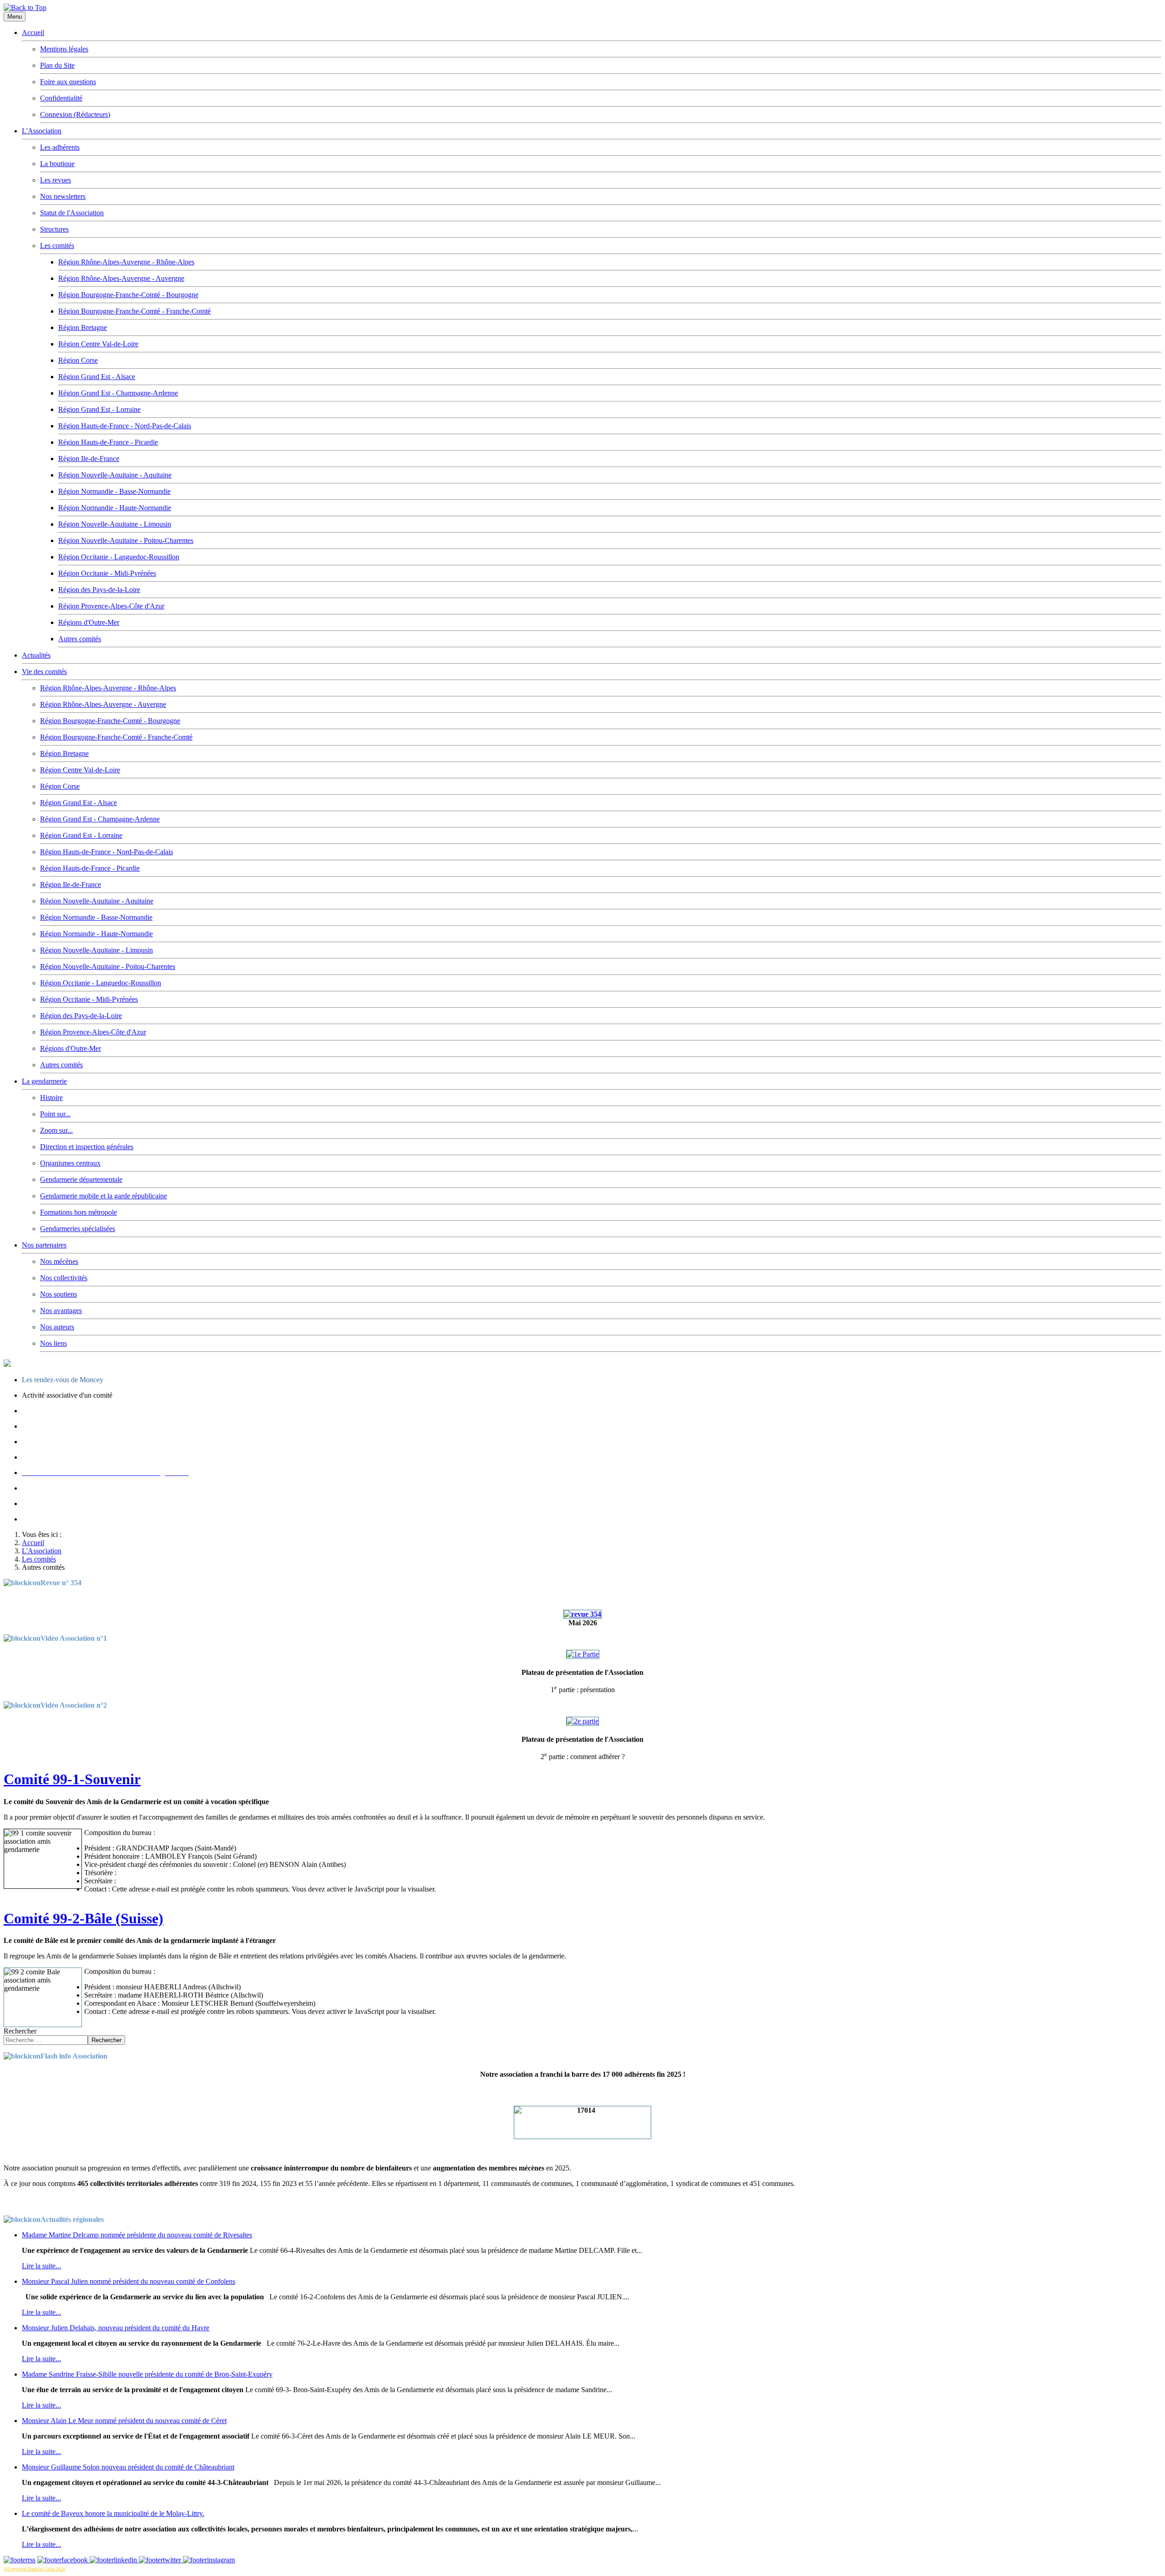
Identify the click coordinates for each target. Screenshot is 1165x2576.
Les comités (57, 246)
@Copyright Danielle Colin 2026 (34, 2569)
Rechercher (20, 2031)
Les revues (56, 180)
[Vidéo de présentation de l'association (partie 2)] (582, 1721)
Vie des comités (44, 672)
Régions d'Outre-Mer (89, 622)
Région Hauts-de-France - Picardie (108, 442)
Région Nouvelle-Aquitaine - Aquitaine (115, 475)
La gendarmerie (44, 1081)
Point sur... (55, 1114)
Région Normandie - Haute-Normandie (115, 508)
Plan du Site (57, 65)
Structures (54, 229)
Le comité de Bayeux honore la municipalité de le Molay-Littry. (113, 2513)
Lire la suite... (41, 2266)
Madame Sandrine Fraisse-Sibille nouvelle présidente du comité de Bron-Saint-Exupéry (147, 2374)
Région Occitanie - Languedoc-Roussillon (119, 557)
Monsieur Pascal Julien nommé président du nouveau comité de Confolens (129, 2281)
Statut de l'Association (72, 213)
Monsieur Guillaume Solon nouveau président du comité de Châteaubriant (128, 2467)
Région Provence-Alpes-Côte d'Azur (111, 606)
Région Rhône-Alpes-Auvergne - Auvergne (121, 278)
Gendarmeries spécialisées (78, 1229)
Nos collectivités (64, 1278)
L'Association (42, 131)
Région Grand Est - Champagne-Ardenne (118, 393)
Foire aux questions (68, 82)
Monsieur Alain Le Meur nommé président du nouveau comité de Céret (124, 2421)
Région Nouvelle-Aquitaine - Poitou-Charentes (126, 540)
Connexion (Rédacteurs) (75, 114)
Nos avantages (61, 1311)
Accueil (33, 33)
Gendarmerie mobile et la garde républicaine (104, 1196)
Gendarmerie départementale (81, 1179)
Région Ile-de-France (89, 459)
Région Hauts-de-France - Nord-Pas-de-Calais (125, 426)
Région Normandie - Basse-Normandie (114, 491)
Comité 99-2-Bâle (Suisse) (84, 1918)
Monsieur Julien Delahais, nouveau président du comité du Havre (116, 2328)
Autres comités (80, 639)
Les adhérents (60, 147)
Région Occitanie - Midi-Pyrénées (107, 573)
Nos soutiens (58, 1294)
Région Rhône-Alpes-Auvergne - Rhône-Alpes (126, 262)
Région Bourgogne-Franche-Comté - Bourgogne (128, 295)
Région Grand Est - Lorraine (99, 409)
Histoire (51, 1098)
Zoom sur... (56, 1130)
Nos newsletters (63, 196)
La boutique (57, 164)
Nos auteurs (57, 1327)
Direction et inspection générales (87, 1147)
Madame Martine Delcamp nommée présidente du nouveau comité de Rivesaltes (137, 2235)
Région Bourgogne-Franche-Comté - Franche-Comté (134, 311)
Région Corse (78, 360)
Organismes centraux (70, 1163)
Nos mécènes (59, 1261)
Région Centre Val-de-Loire (98, 344)
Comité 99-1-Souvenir (72, 1779)
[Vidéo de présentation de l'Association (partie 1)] (583, 1654)
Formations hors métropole (79, 1212)
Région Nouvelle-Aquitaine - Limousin (115, 524)
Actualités (36, 655)
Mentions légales (64, 49)
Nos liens (53, 1343)
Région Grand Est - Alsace (97, 377)
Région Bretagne (83, 327)
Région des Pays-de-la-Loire (99, 590)
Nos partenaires (44, 1245)
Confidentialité (61, 98)
